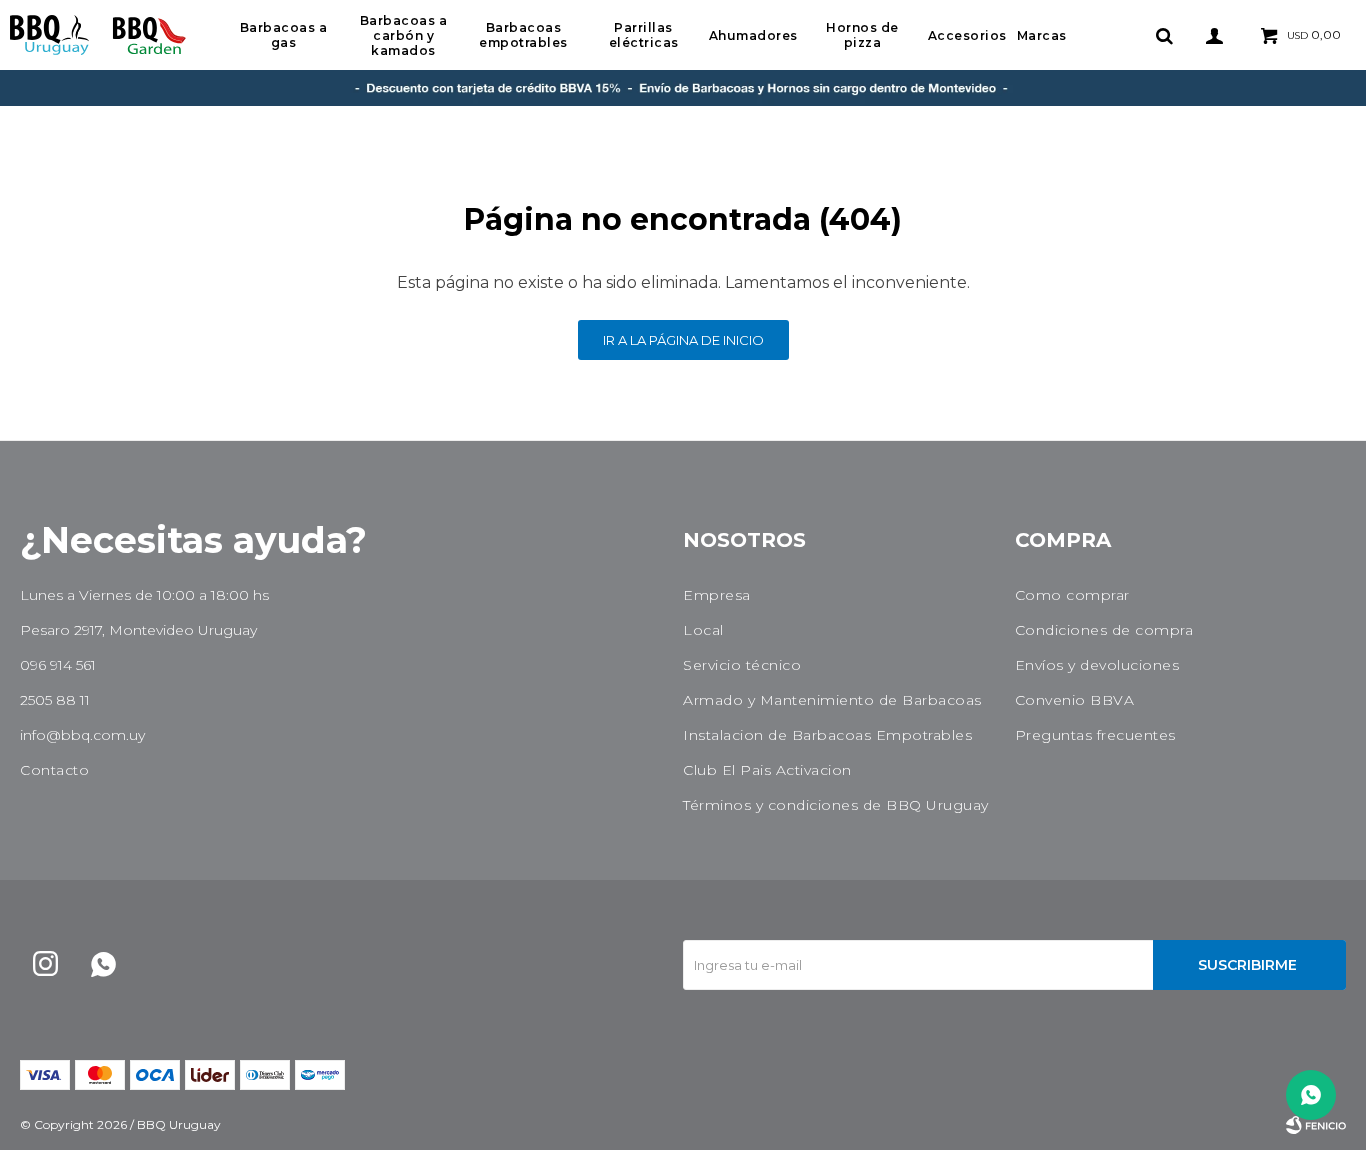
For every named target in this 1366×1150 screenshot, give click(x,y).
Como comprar (1072, 595)
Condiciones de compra (1104, 630)
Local (703, 630)
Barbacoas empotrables (523, 35)
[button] (1164, 35)
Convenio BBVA (1075, 700)
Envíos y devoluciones (1097, 665)
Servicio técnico (742, 665)
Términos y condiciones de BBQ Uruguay (836, 805)
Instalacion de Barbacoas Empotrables (827, 735)
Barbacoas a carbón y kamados (404, 35)
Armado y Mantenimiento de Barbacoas (832, 700)
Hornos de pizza (862, 35)
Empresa (717, 595)
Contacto (54, 770)
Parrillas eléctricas (644, 35)
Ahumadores (753, 35)
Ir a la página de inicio (683, 340)
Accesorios (967, 35)
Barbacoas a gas (284, 35)
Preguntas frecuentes (1095, 735)
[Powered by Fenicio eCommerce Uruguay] (1316, 1125)
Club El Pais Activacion (767, 770)
